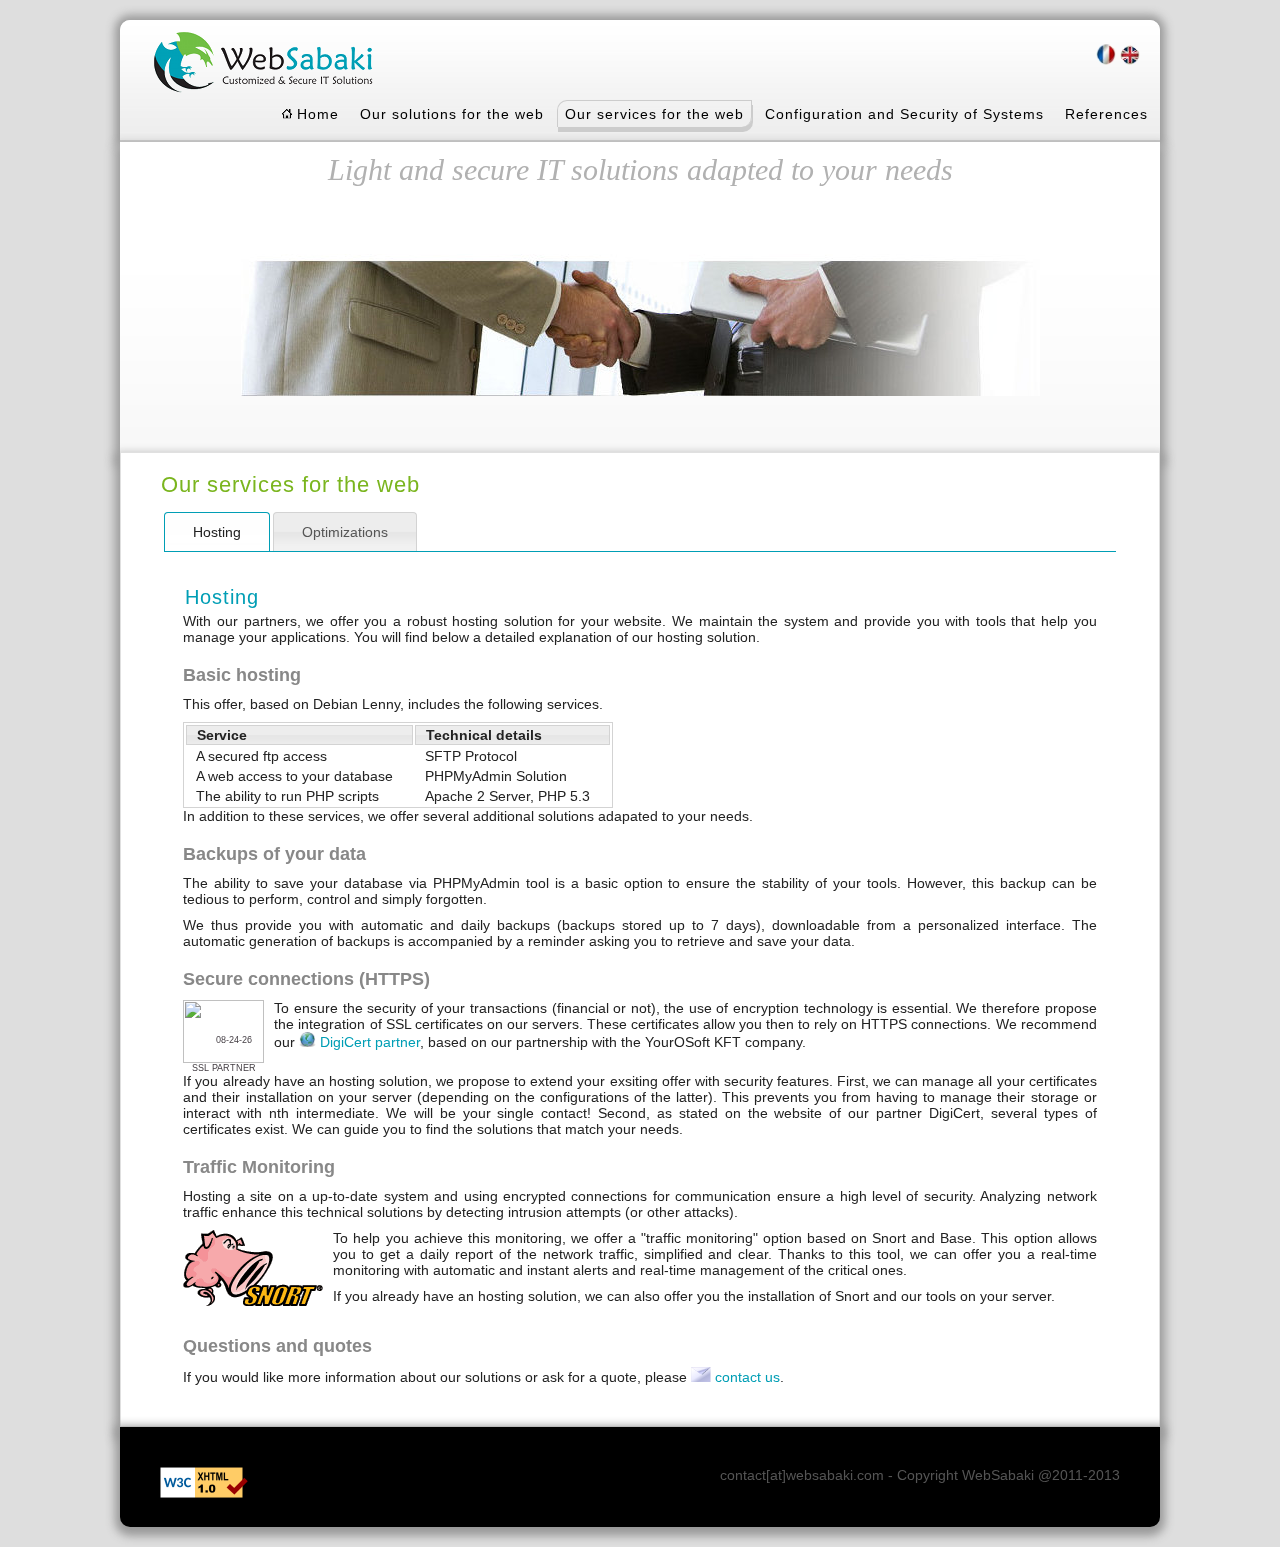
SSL (200, 1068)
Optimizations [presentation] (345, 532)
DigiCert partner (370, 1042)
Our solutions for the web (452, 114)
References (1106, 114)
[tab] (217, 531)
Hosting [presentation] (217, 532)
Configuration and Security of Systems (904, 114)
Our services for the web (654, 114)
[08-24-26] (223, 1060)
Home (315, 114)
